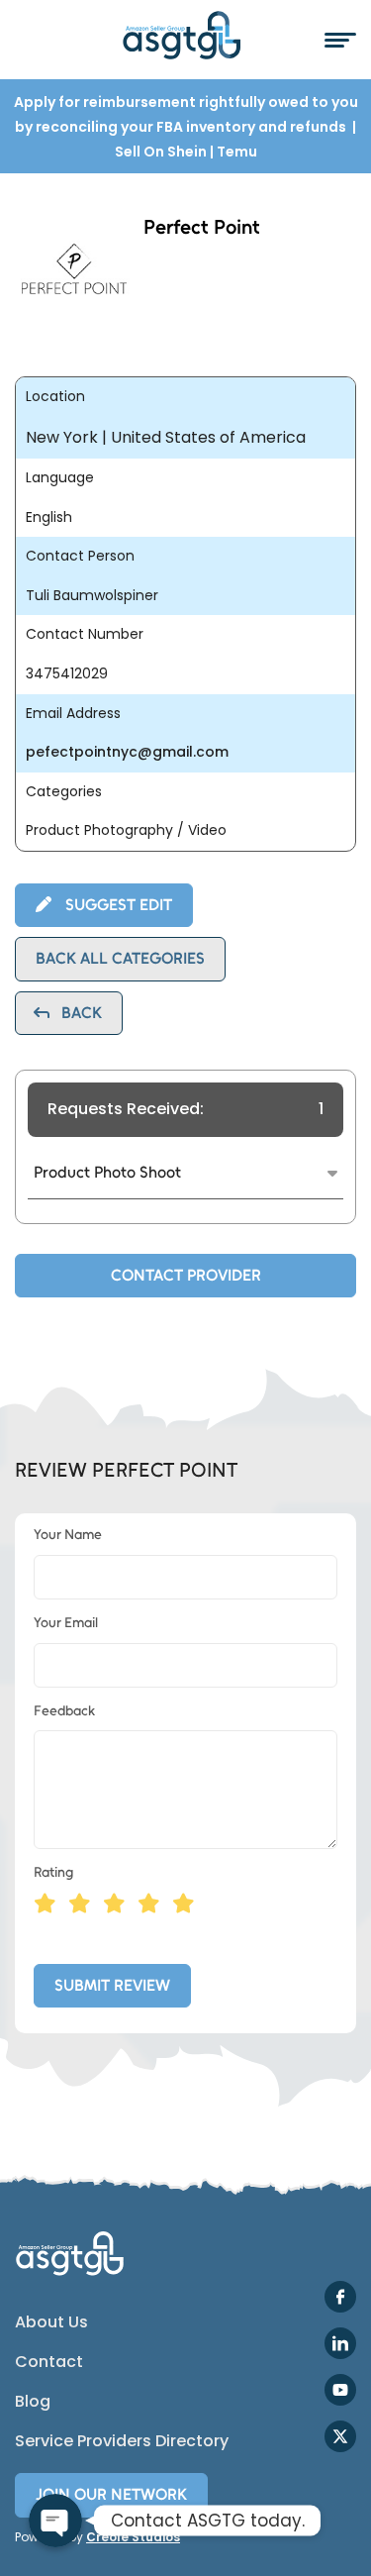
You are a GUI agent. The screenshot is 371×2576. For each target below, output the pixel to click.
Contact (49, 2362)
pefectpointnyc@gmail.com (127, 752)
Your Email (66, 1623)
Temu (237, 152)
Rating (53, 1872)
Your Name (68, 1535)
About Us (51, 2322)
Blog (33, 2402)
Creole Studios (133, 2537)
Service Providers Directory (122, 2441)
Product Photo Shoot (107, 1172)
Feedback (64, 1711)
